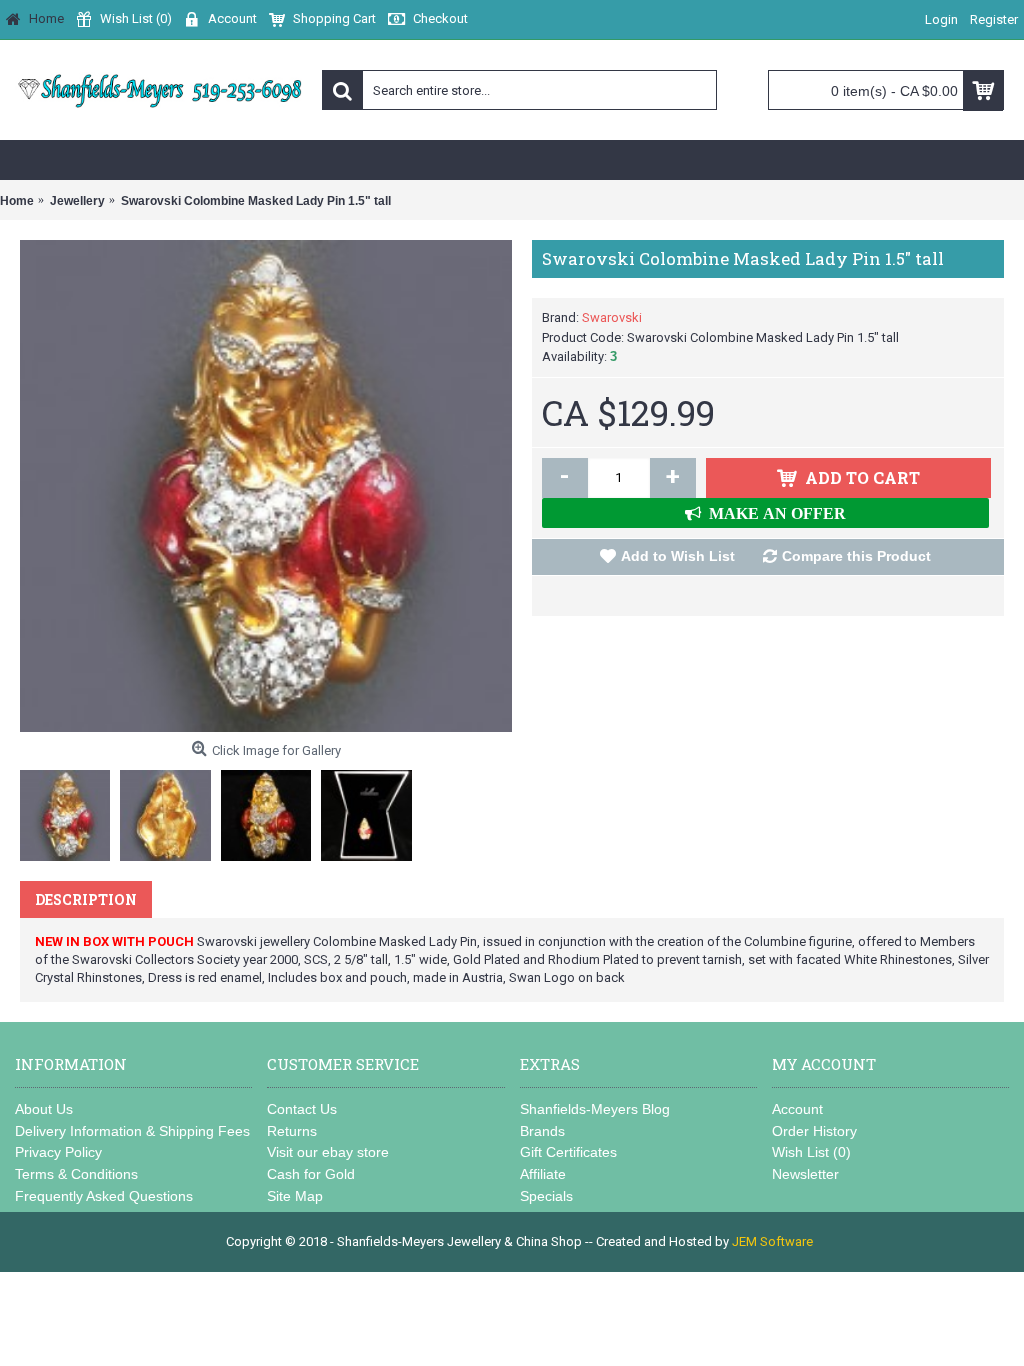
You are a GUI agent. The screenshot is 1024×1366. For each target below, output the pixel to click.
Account (797, 1109)
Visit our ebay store (328, 1152)
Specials (546, 1196)
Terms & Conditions (76, 1174)
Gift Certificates (568, 1152)
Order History (814, 1131)
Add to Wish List (678, 556)
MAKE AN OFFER (773, 513)
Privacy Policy (58, 1152)
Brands (542, 1131)
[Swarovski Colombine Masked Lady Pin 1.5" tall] (266, 486)
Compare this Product (856, 556)
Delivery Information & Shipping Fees (132, 1131)
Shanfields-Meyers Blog (595, 1109)
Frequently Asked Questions (104, 1196)
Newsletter (805, 1174)
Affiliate (543, 1174)
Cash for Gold (311, 1174)
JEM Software (772, 1241)
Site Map (295, 1196)
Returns (292, 1131)
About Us (44, 1109)
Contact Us (302, 1109)
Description (86, 899)
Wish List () (811, 1152)
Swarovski (612, 317)
